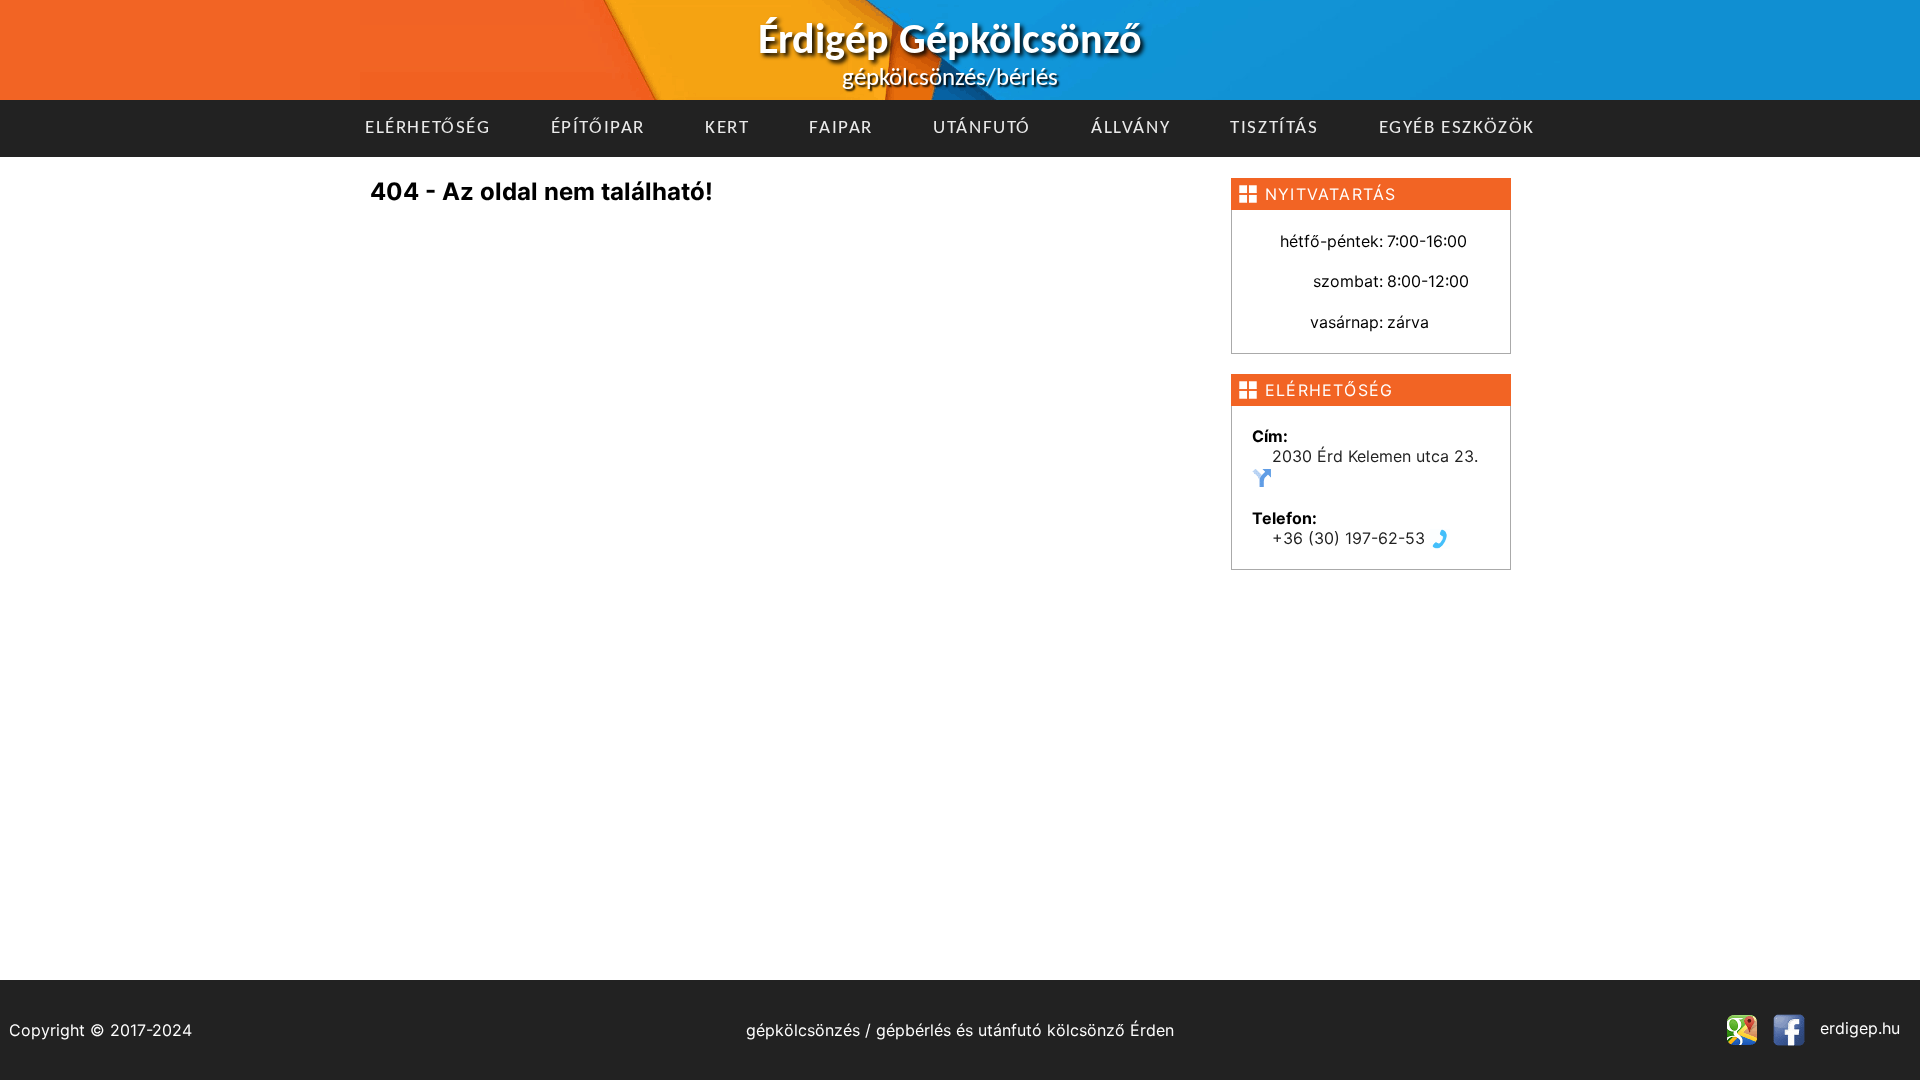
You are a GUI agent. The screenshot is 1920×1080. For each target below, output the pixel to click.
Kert (727, 128)
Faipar (841, 128)
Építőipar (598, 128)
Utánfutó (982, 128)
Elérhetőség (428, 128)
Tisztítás (1274, 128)
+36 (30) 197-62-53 (1351, 538)
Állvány (1130, 128)
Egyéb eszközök (1457, 128)
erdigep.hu (1857, 1028)
